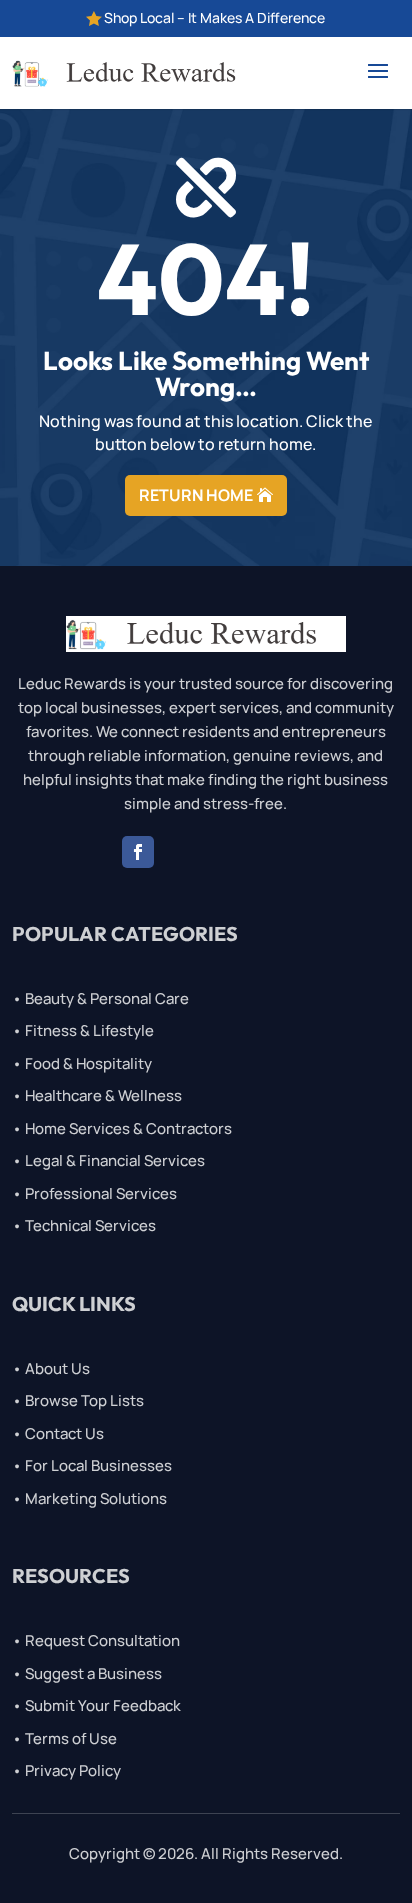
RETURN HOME (196, 495)
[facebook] (138, 852)
